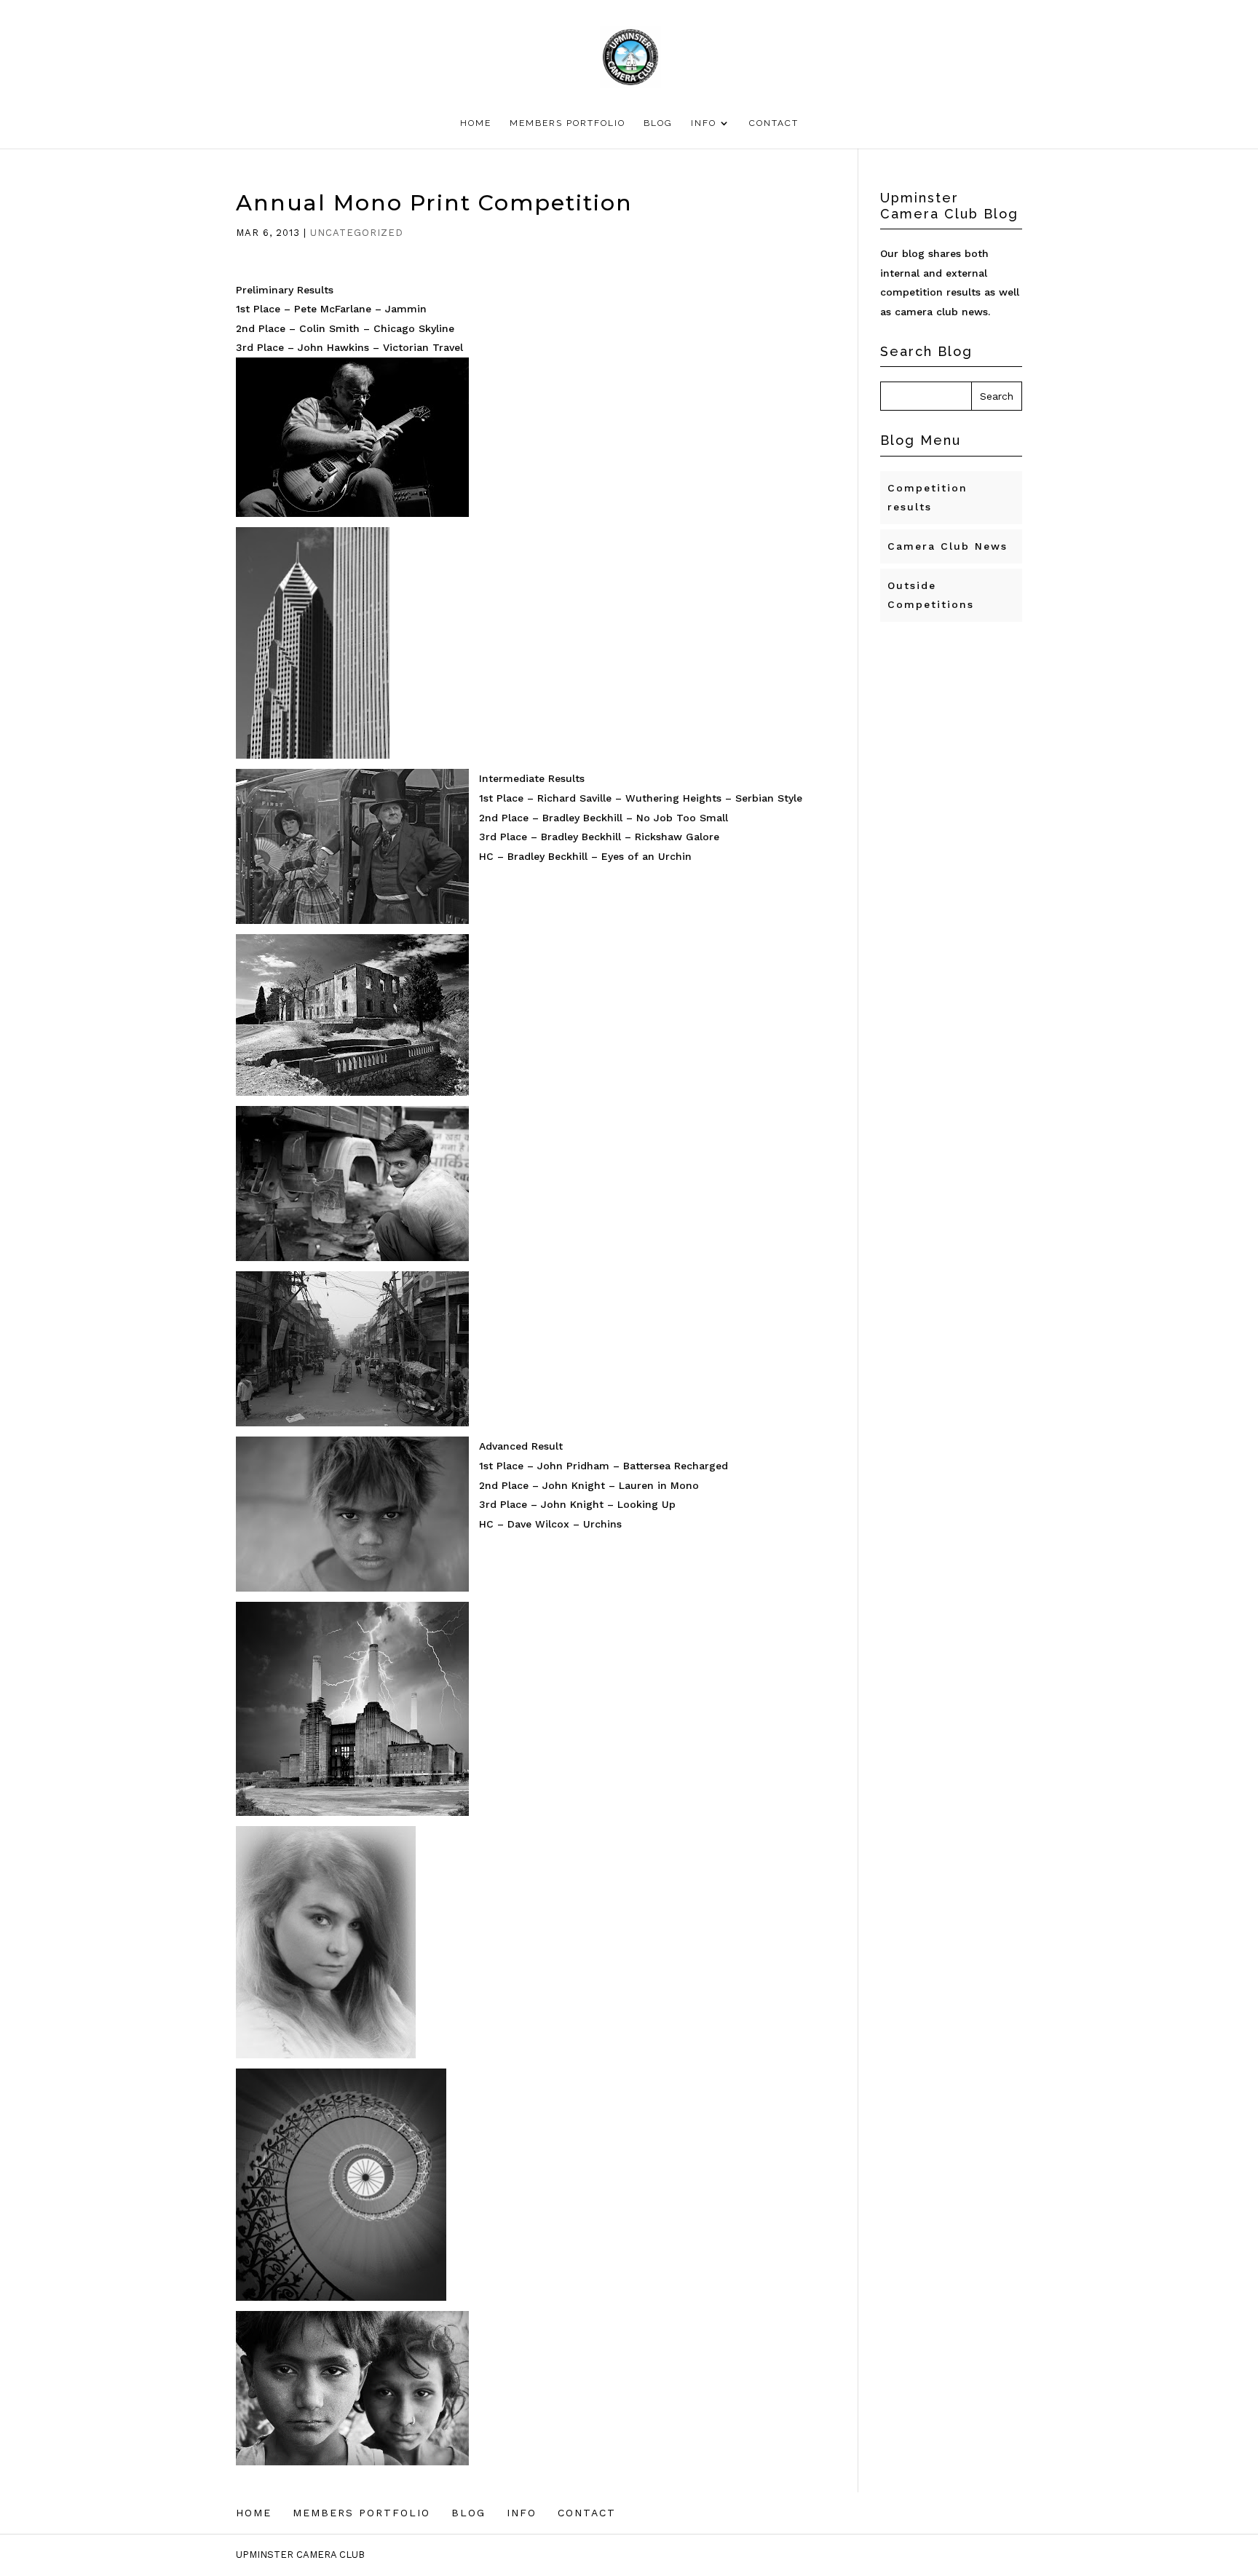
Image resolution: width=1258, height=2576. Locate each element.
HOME (476, 123)
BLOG (658, 123)
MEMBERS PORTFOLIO (567, 123)
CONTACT (774, 123)
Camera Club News (948, 546)
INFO (704, 123)
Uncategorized (357, 233)
